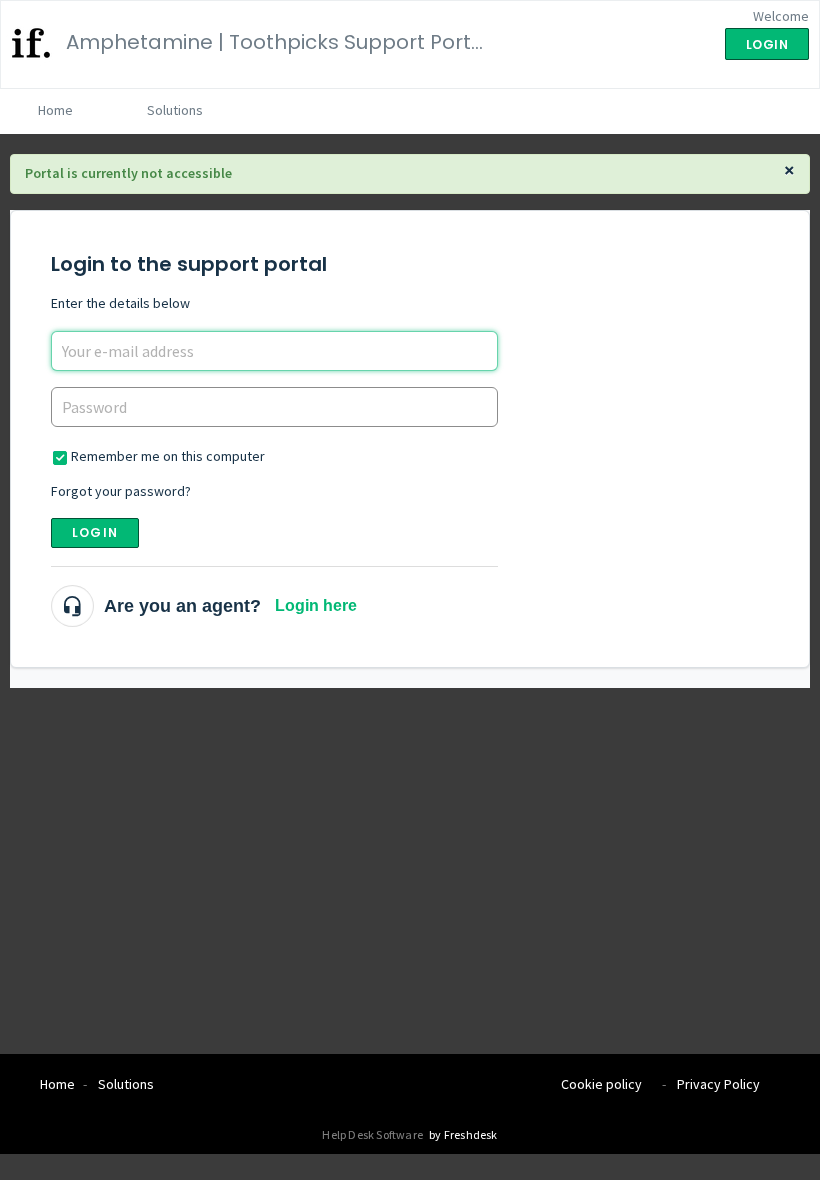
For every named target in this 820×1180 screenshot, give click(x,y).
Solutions (175, 110)
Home (55, 110)
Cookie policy (601, 1084)
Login (95, 532)
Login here (316, 605)
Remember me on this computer (168, 456)
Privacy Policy (718, 1084)
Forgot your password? (121, 491)
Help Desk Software (373, 1134)
